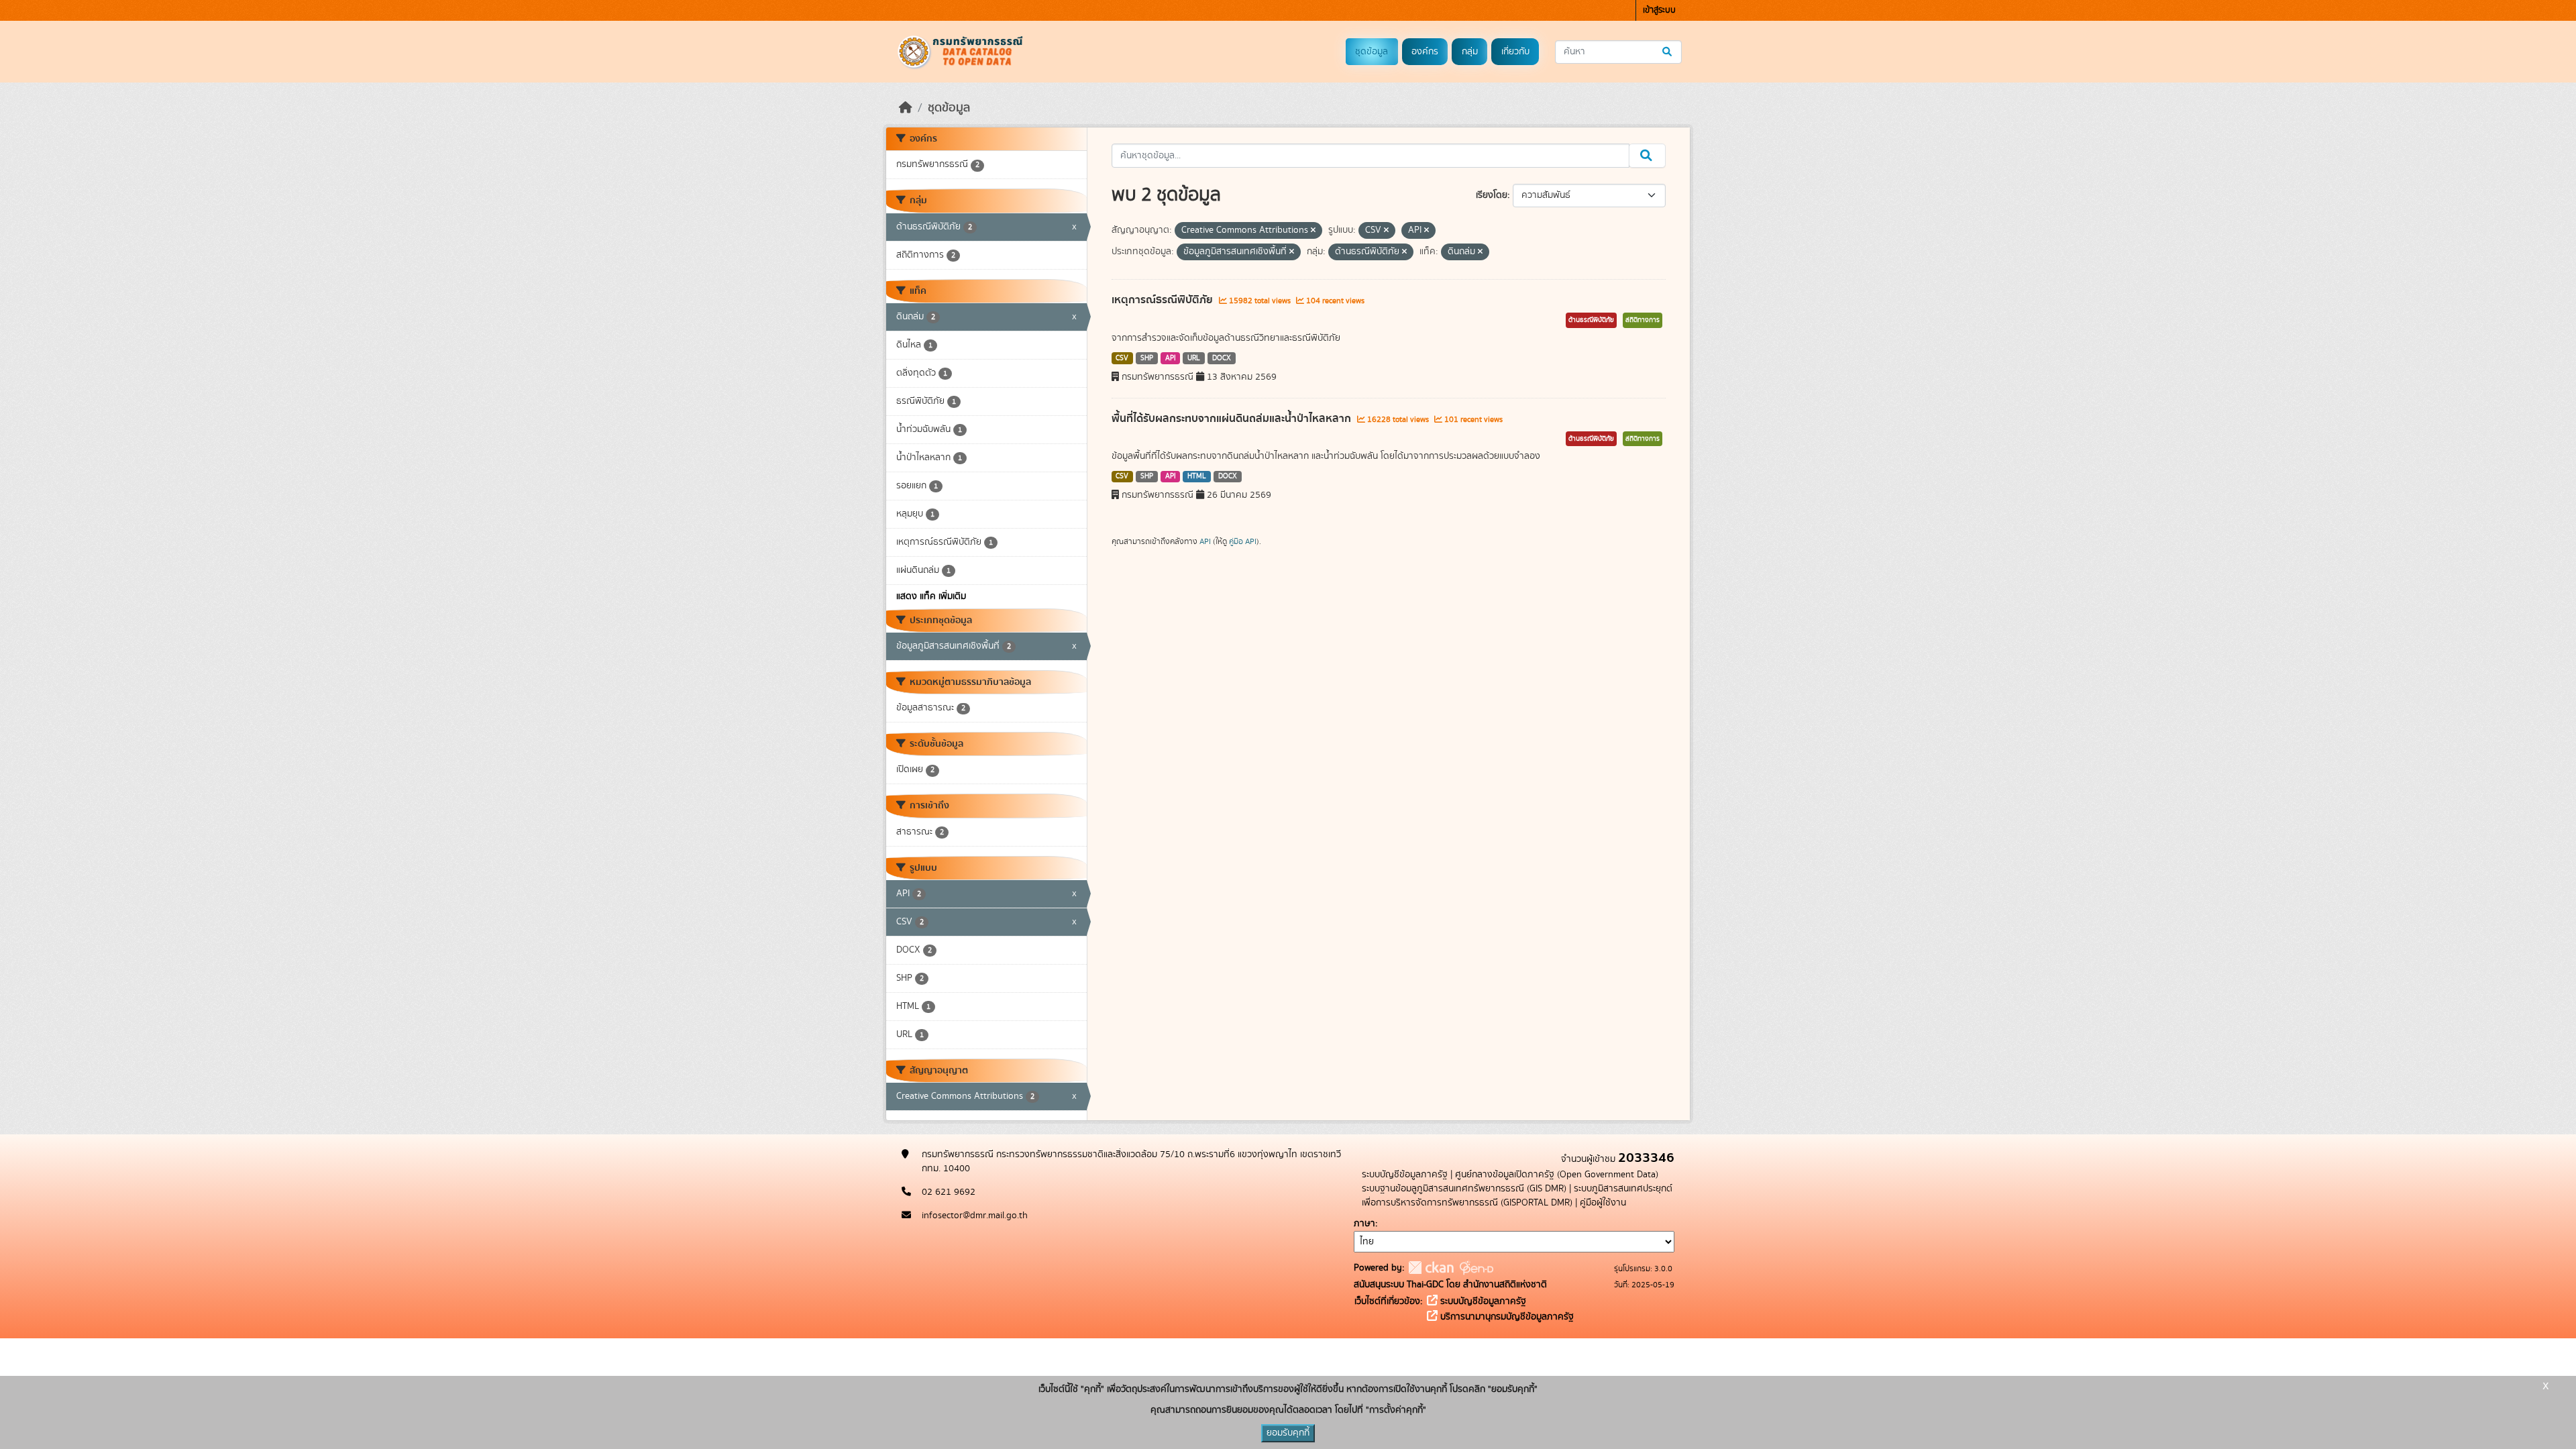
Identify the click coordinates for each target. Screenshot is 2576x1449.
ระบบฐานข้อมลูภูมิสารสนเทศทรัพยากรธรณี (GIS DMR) (1464, 1189)
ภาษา (1364, 1224)
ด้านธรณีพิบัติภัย (1591, 320)
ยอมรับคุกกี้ (1288, 1433)
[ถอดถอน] (1313, 231)
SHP (1147, 358)
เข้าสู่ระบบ (1659, 10)
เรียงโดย (1492, 195)
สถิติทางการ (1643, 320)
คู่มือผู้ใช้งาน (1603, 1203)
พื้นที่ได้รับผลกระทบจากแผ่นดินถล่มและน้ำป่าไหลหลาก (1233, 419)
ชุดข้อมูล (1372, 52)
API (1171, 358)
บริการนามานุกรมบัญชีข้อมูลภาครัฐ (1506, 1317)
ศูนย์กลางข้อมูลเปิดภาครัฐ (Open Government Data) (1557, 1175)
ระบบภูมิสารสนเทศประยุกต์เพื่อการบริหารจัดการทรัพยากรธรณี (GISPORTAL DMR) (1517, 1196)
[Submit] (1668, 52)
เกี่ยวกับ (1515, 52)
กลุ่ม (1470, 52)
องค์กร (1425, 52)
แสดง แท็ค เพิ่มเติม (931, 596)
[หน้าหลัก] (906, 108)
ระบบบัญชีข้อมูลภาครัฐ (1405, 1175)
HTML (1197, 476)
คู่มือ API (1243, 541)
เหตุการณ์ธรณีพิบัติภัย (1164, 300)
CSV (1122, 358)
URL (1194, 358)
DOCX (1222, 358)
